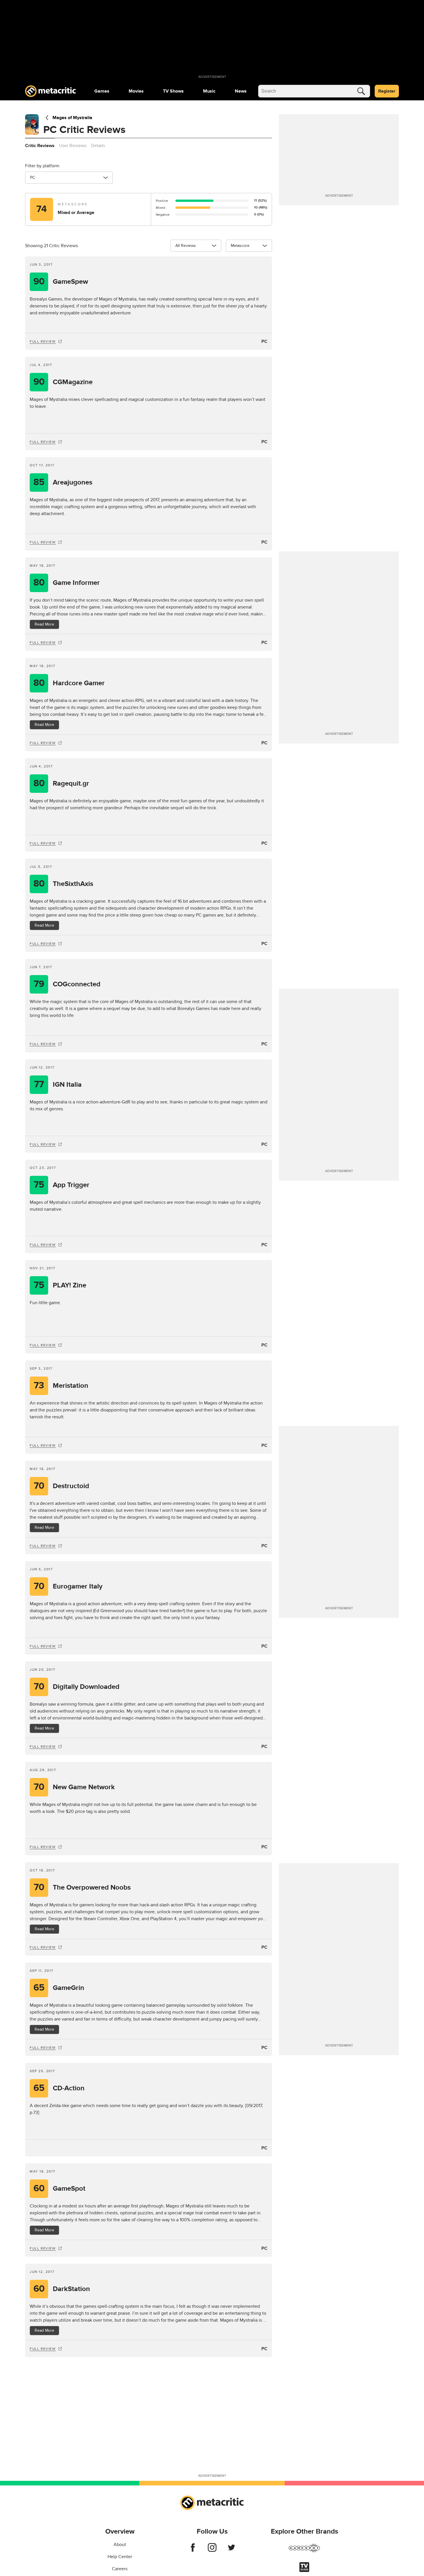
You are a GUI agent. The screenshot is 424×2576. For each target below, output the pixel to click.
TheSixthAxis (63, 884)
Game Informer (67, 583)
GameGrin (59, 1988)
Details (98, 146)
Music (209, 91)
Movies (136, 91)
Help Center (120, 2557)
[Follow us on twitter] (231, 2550)
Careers (120, 2569)
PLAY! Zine (60, 1285)
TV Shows (173, 91)
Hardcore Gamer (69, 683)
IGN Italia (58, 1085)
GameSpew (61, 282)
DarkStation (62, 2289)
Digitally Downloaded (77, 1687)
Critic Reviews (40, 146)
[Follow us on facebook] (193, 2550)
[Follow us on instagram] (212, 2550)
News (241, 91)
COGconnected (67, 984)
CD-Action (59, 2088)
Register (387, 91)
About (120, 2545)
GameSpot (60, 2189)
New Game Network (74, 1787)
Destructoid (62, 1486)
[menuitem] (102, 91)
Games (102, 91)
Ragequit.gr (61, 783)
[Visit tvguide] (304, 2571)
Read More (44, 624)
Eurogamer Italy (68, 1586)
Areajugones (63, 482)
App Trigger (62, 1185)
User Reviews (73, 146)
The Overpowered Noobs (82, 1887)
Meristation (61, 1386)
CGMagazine (63, 382)
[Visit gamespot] (304, 2551)
